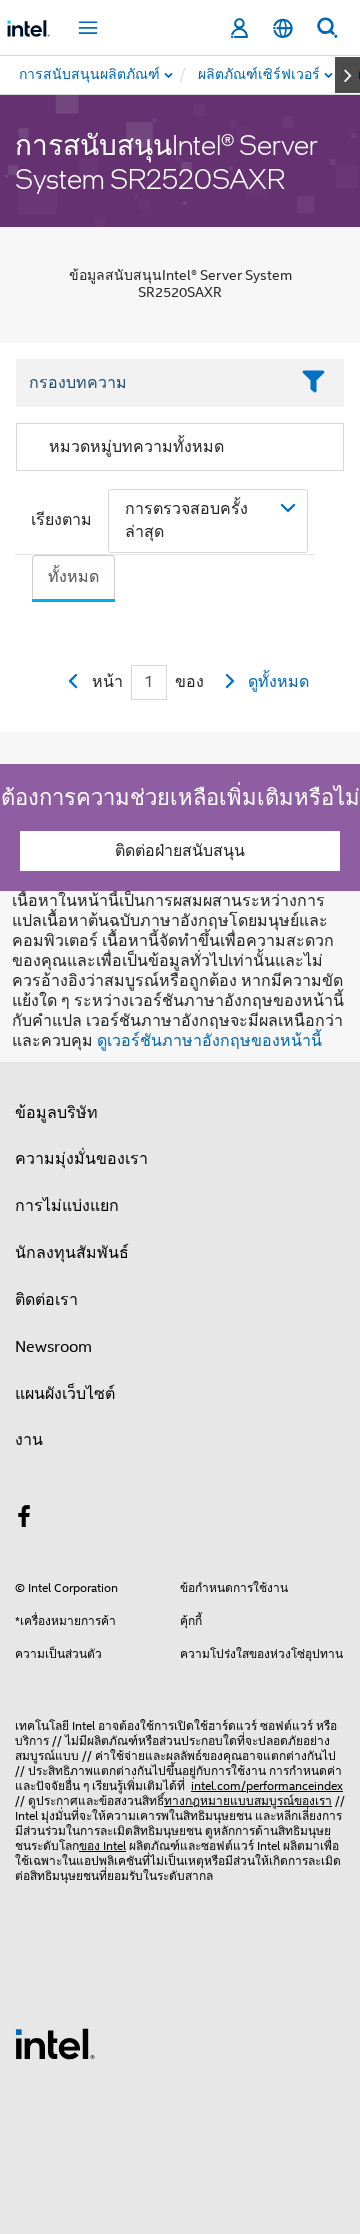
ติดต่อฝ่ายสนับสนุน (180, 851)
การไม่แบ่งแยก (67, 1206)
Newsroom (53, 1347)
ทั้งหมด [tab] (73, 577)
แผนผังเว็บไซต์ (65, 1394)
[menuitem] (260, 75)
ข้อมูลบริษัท (56, 1113)
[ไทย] (283, 28)
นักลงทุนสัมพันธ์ (72, 1253)
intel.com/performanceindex (267, 1785)
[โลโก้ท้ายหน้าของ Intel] (55, 2043)
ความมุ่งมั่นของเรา (81, 1159)
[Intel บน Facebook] (24, 1520)
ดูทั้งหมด (278, 682)
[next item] (347, 75)
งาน (29, 1440)
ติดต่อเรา (46, 1300)
